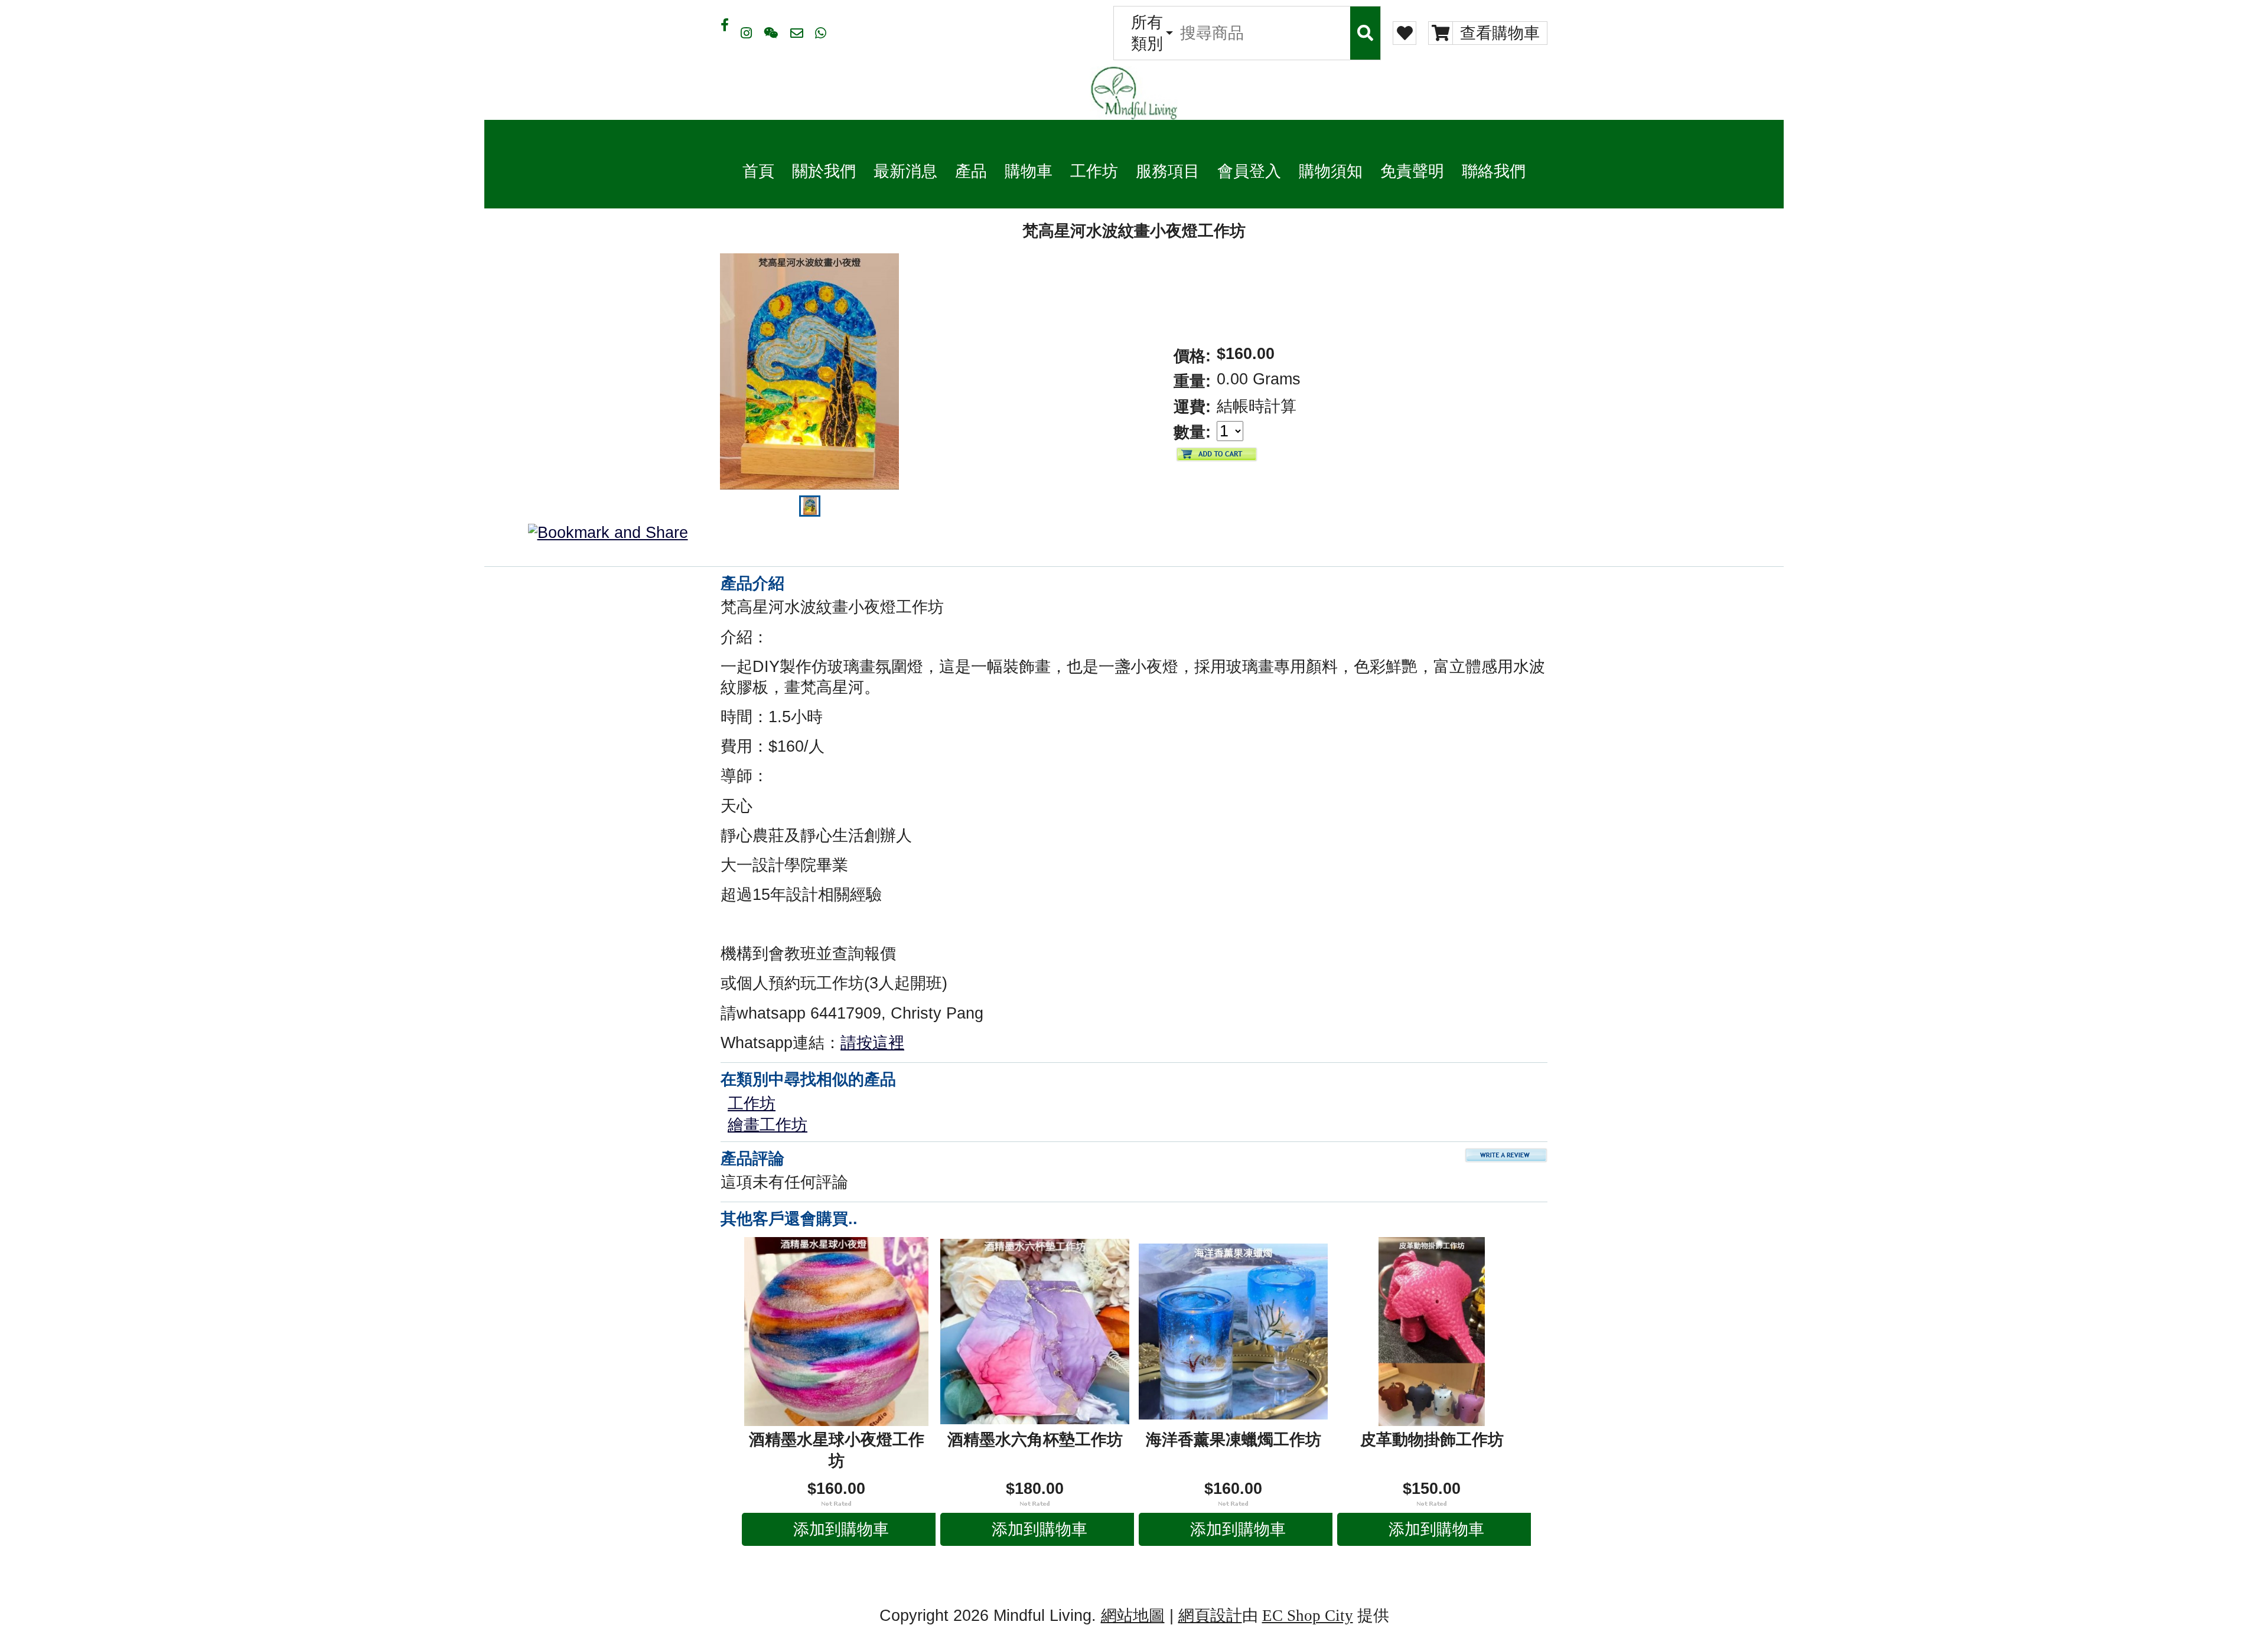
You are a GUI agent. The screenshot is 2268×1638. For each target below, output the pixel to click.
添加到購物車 (841, 1529)
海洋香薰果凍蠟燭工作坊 (1234, 1440)
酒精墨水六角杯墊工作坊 (1035, 1440)
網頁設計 (1210, 1616)
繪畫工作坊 (768, 1125)
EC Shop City (1308, 1616)
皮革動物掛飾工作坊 (1432, 1440)
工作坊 (752, 1104)
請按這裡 (872, 1043)
